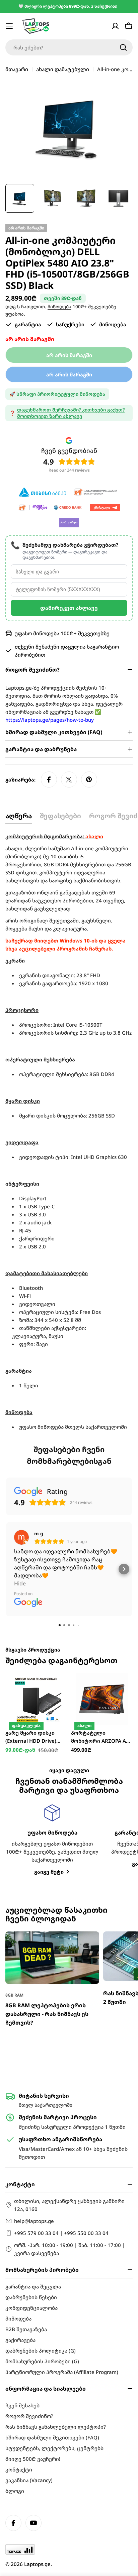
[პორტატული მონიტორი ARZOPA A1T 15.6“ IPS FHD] (102, 1699)
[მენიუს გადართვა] (9, 26)
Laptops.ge (37, 2564)
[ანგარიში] (115, 26)
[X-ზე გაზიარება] (69, 780)
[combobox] (69, 47)
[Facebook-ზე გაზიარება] (49, 780)
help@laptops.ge (34, 2221)
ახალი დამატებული (63, 69)
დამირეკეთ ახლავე (69, 608)
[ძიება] (123, 47)
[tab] (19, 818)
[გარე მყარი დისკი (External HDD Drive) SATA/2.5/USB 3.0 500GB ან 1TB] (36, 1699)
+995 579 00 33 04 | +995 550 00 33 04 (61, 2233)
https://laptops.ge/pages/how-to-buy (50, 720)
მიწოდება (59, 307)
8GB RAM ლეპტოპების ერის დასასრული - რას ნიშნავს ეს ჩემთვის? (47, 2014)
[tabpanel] (69, 1132)
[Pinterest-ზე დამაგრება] (89, 780)
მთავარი (17, 69)
